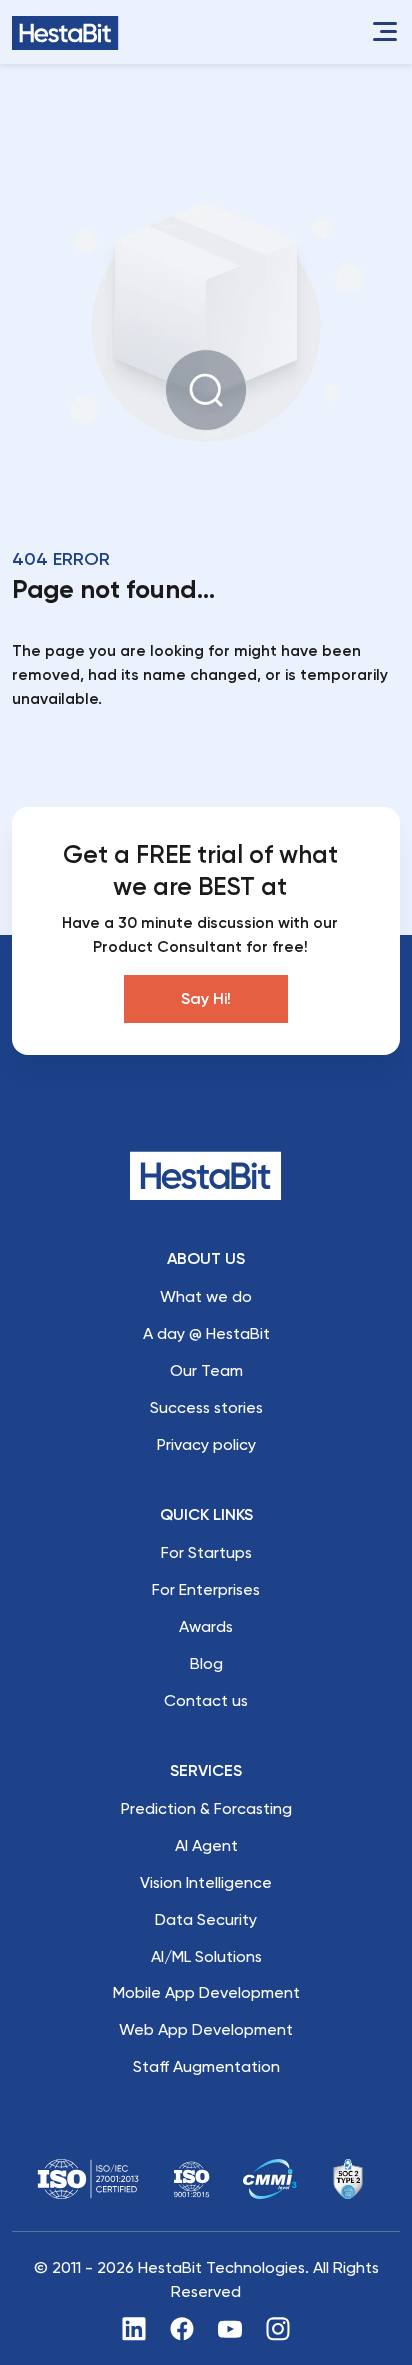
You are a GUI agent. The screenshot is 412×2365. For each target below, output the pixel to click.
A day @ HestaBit (206, 1333)
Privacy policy (206, 1444)
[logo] (65, 32)
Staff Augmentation (206, 2066)
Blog (206, 1663)
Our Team (206, 1370)
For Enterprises (206, 1589)
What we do (206, 1296)
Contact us (206, 1700)
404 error (61, 559)
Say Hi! (206, 998)
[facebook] (182, 2327)
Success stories (206, 1407)
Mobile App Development (206, 1992)
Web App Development (206, 2029)
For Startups (206, 1552)
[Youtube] (230, 2327)
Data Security (206, 1919)
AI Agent (206, 1845)
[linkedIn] (134, 2327)
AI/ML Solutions (206, 1956)
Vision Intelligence (206, 1882)
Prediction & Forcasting (206, 1808)
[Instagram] (278, 2327)
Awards (206, 1626)
